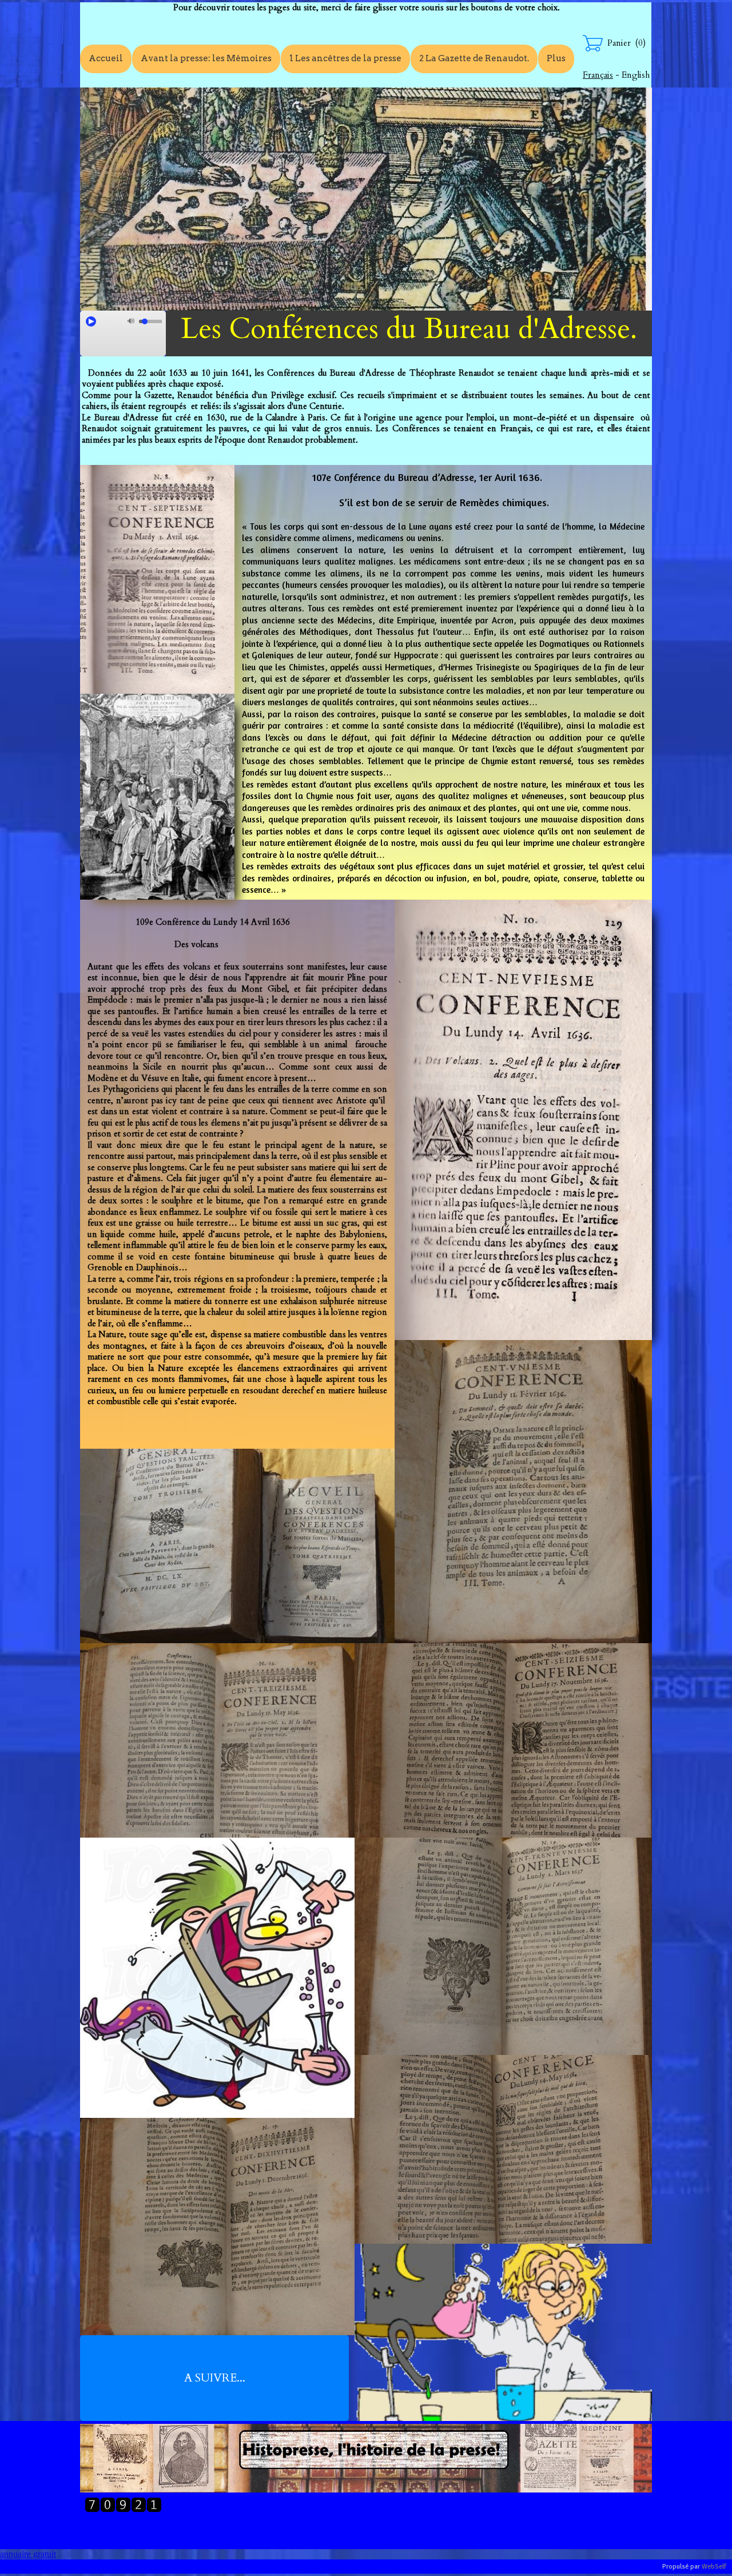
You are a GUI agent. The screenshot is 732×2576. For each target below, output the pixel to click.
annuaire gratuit (28, 2554)
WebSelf (714, 2567)
